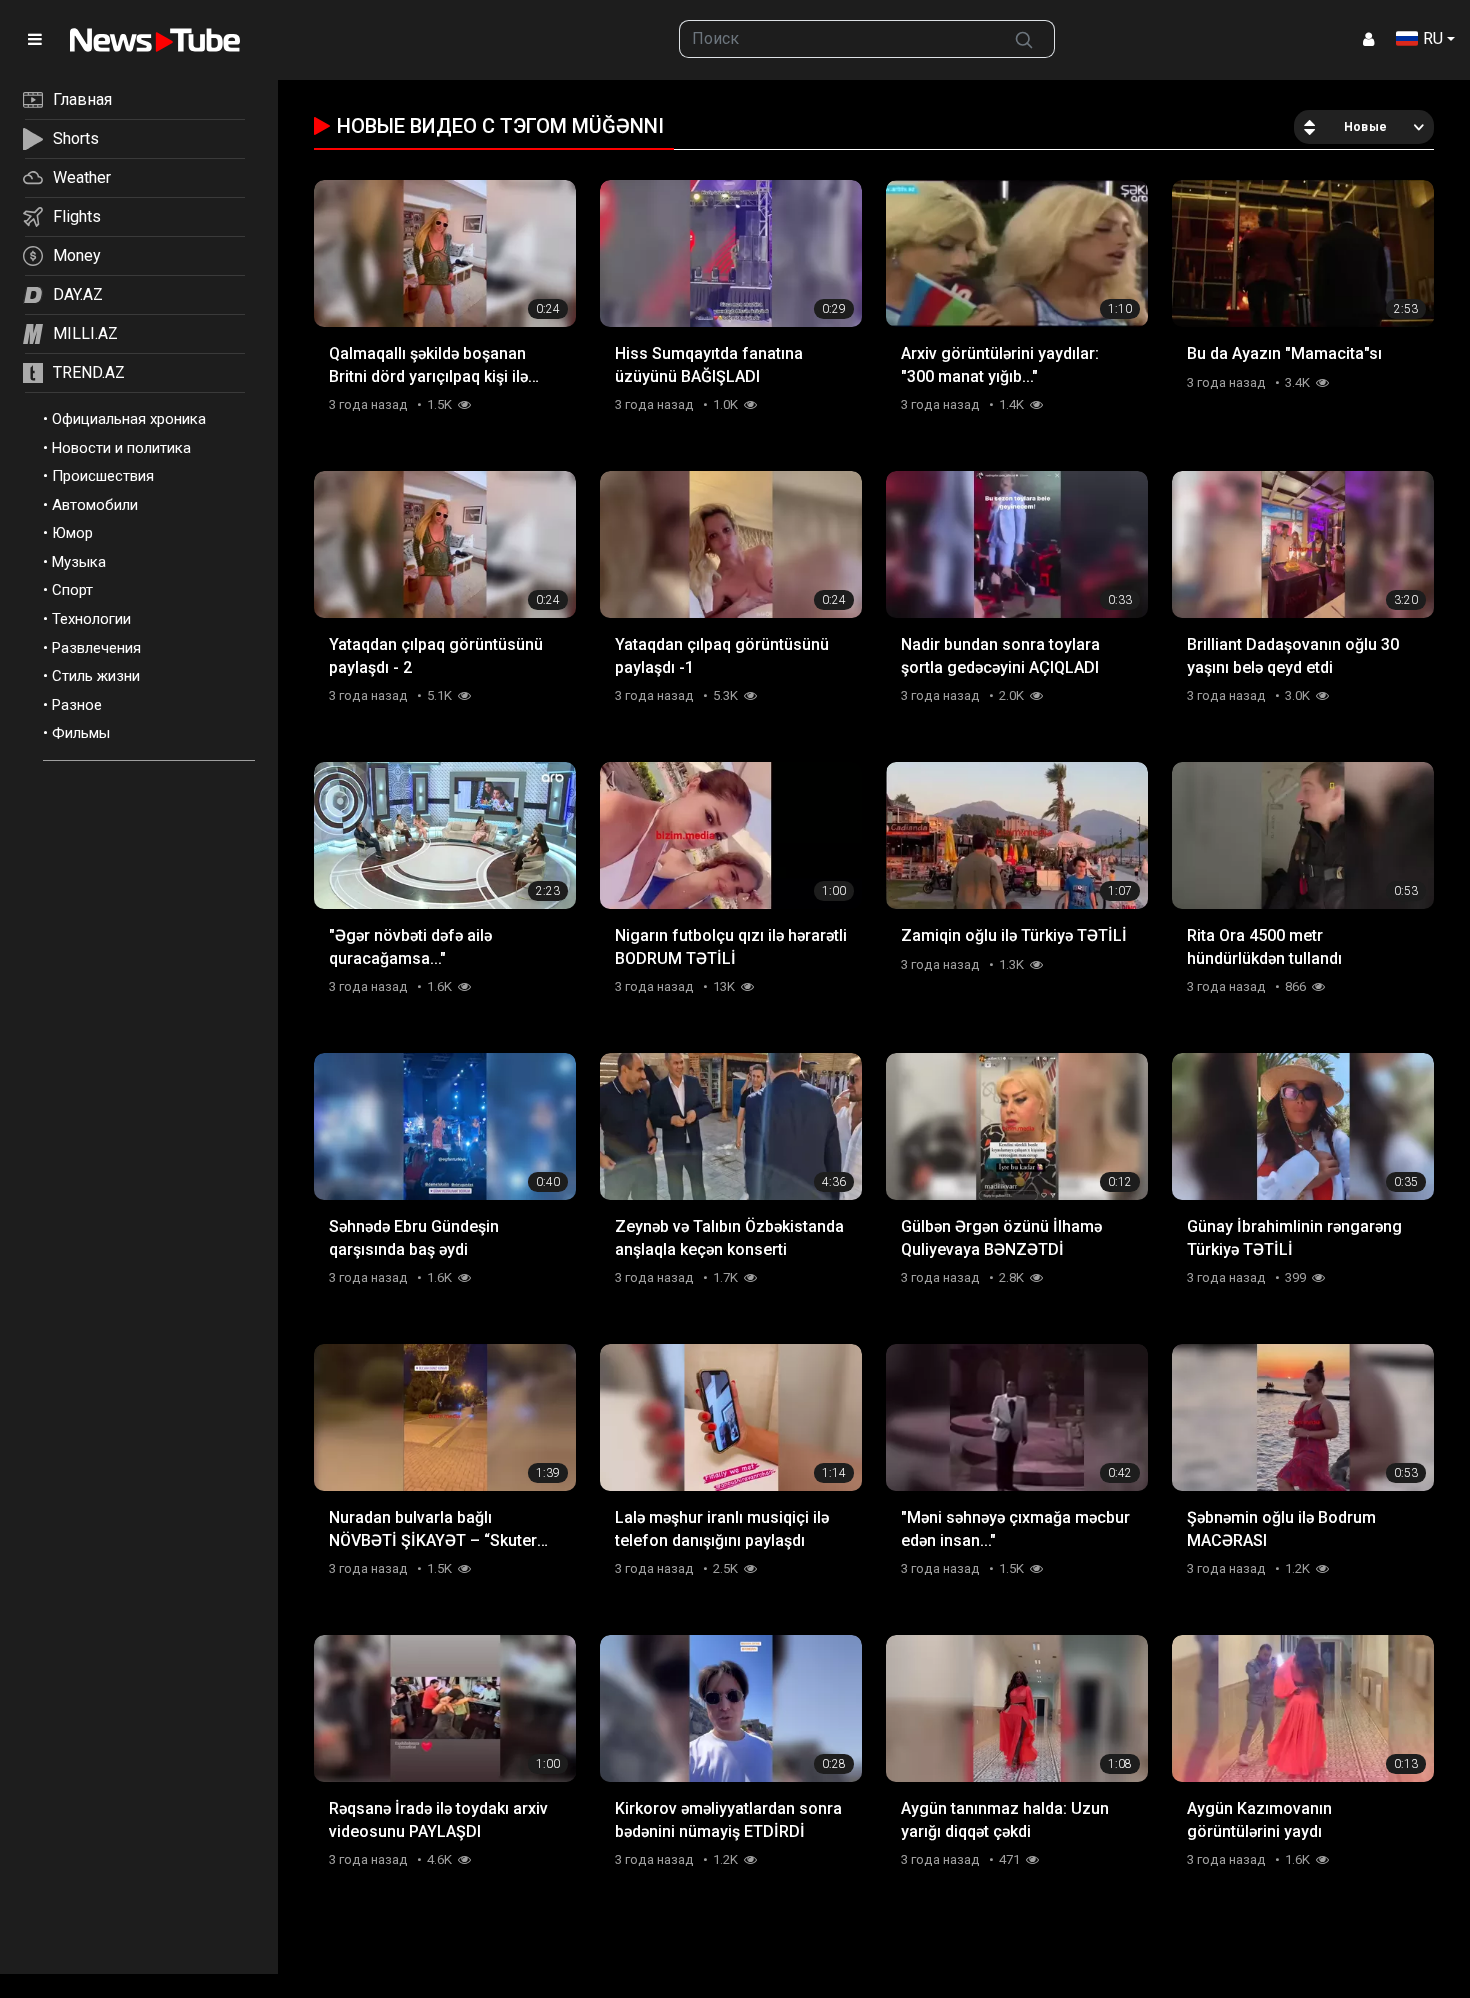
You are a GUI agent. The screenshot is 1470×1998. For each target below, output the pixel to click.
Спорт (72, 590)
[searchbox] (837, 39)
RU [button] (1433, 38)
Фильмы (81, 733)
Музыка (79, 562)
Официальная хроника (129, 419)
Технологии (91, 619)
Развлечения (96, 648)
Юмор (72, 533)
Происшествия (103, 476)
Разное (77, 705)
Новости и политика (121, 448)
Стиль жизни (96, 676)
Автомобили (95, 505)
